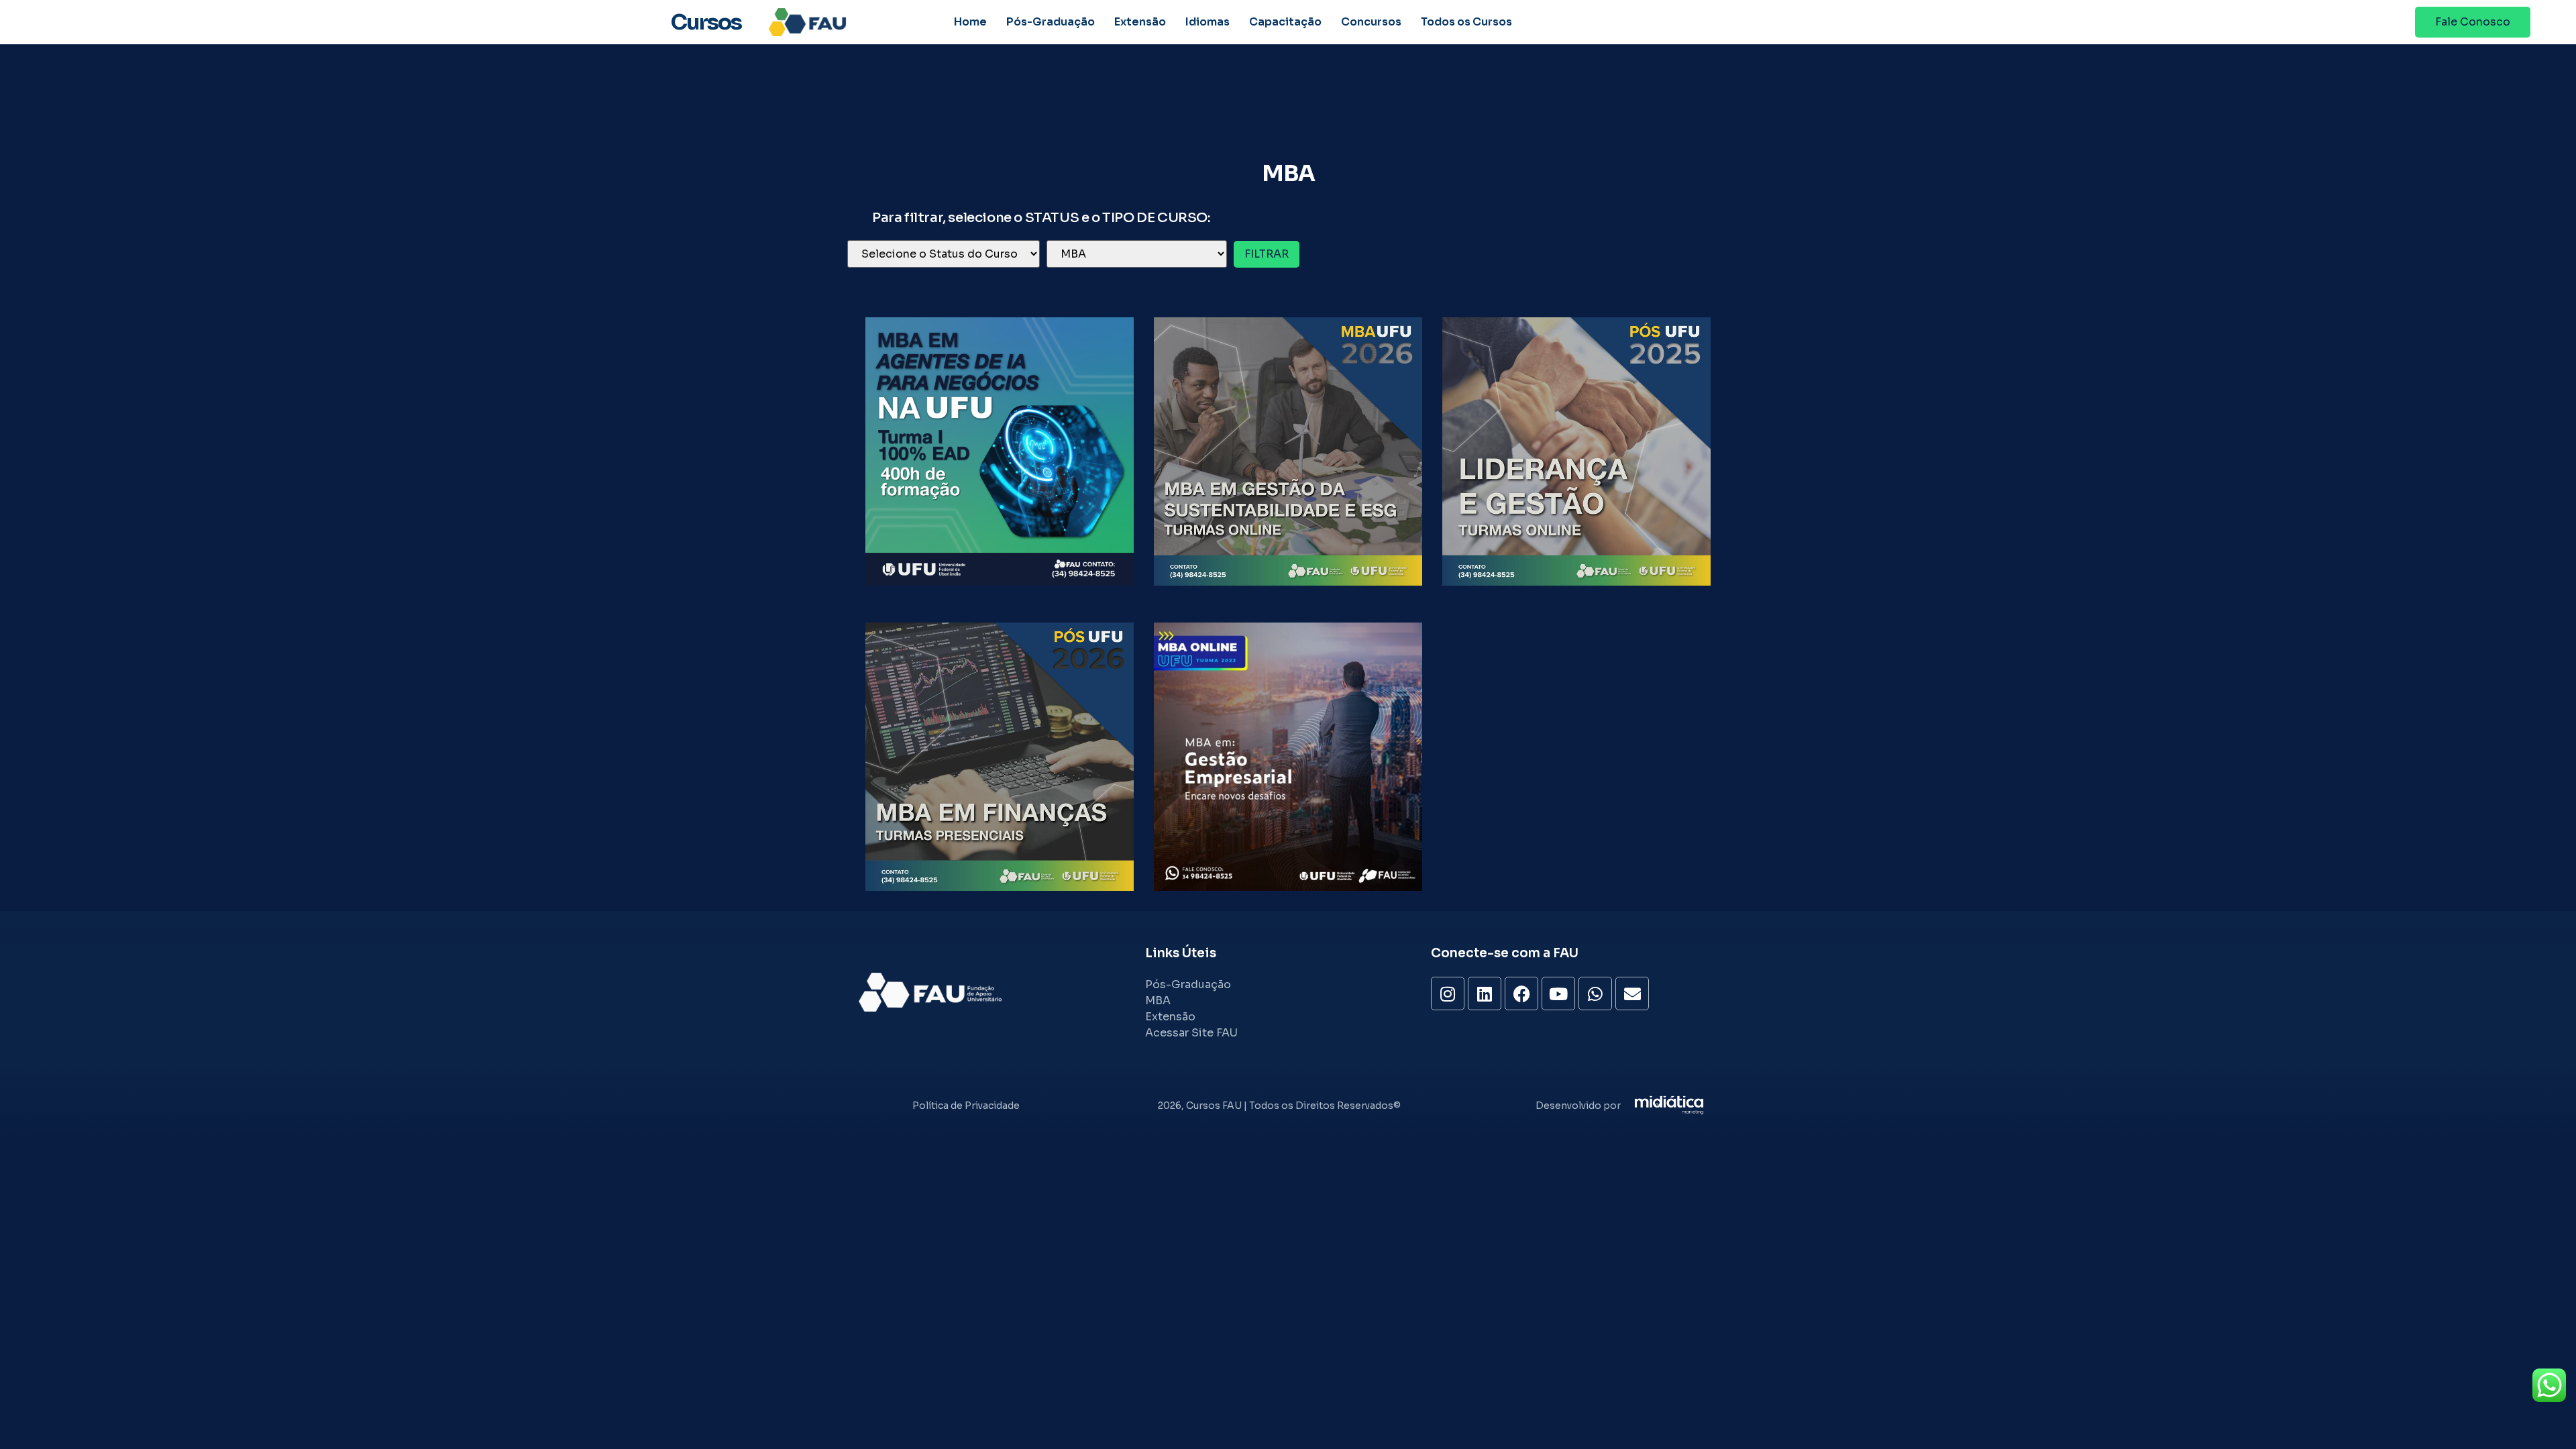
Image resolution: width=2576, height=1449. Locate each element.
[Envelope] (1632, 994)
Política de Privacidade (966, 1106)
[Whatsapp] (1595, 994)
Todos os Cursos (1466, 22)
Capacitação (1285, 22)
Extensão (1140, 22)
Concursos (1371, 22)
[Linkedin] (1485, 994)
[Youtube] (1558, 994)
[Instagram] (1448, 994)
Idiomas (1207, 22)
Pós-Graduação (1051, 22)
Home (970, 22)
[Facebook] (1521, 994)
